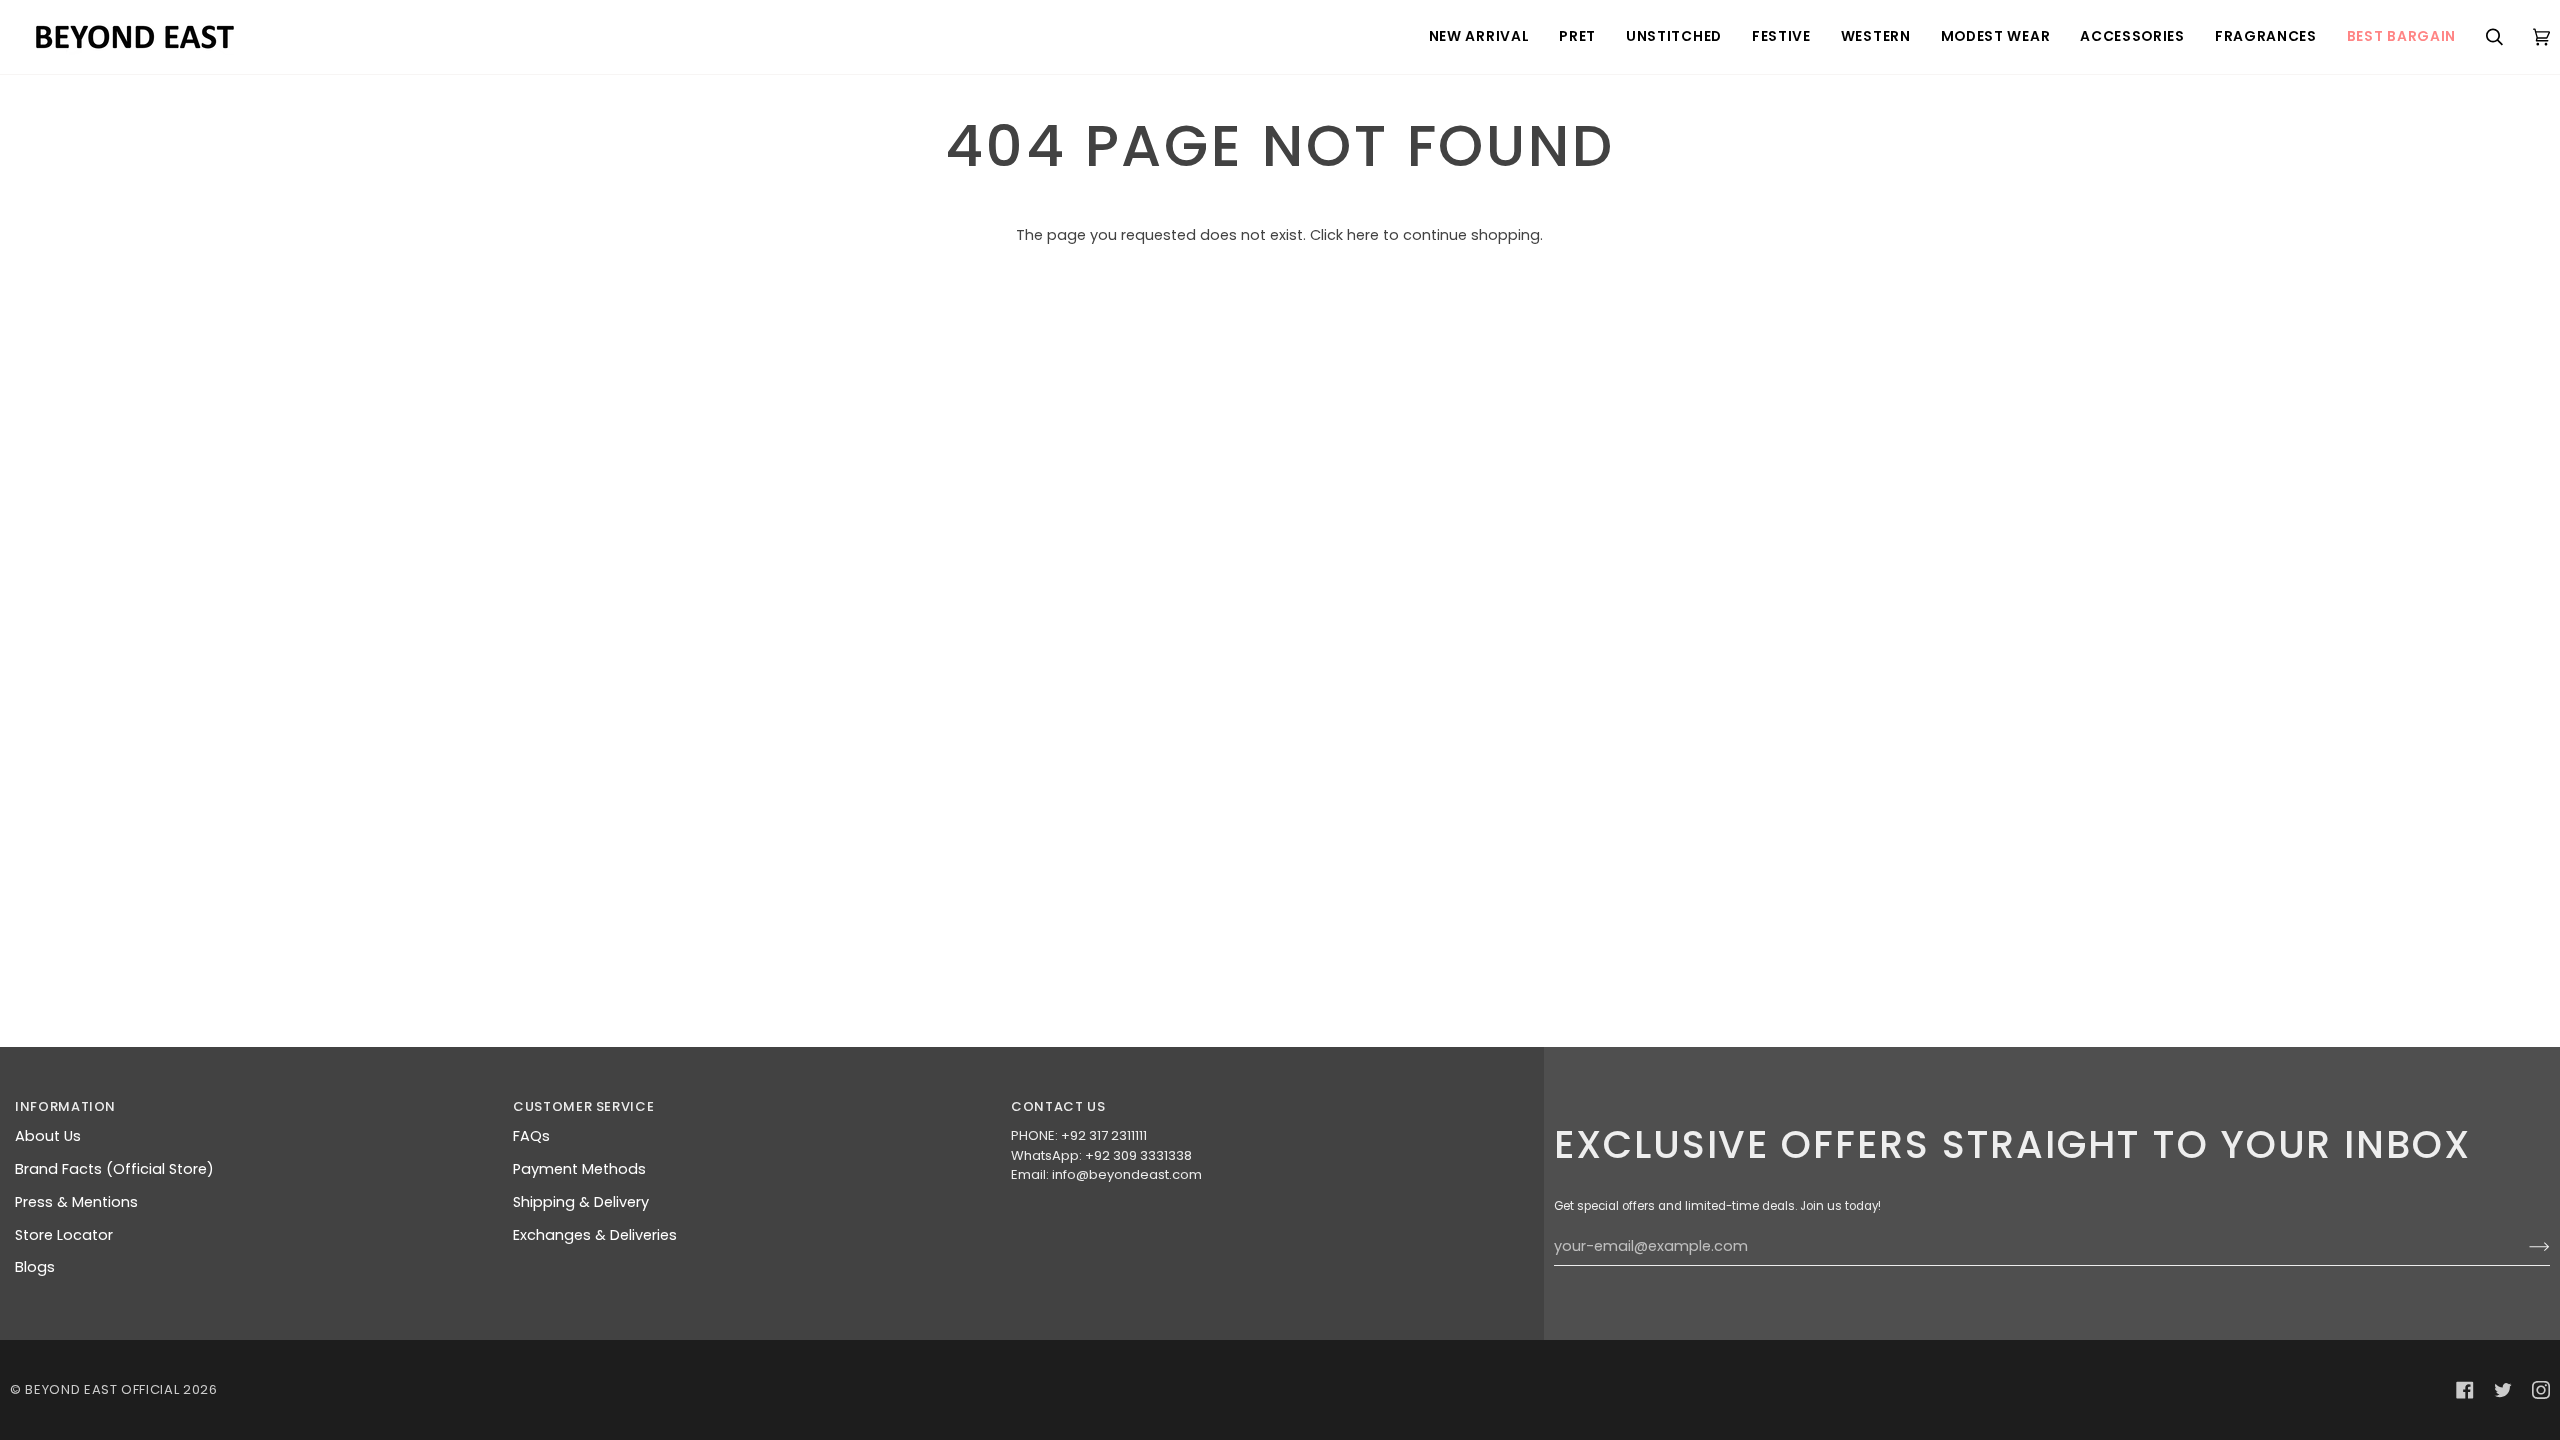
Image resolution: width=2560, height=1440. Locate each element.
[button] (1479, 37)
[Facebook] (2465, 1390)
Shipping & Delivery (581, 1202)
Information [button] (65, 1106)
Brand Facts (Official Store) (114, 1169)
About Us (48, 1136)
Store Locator (64, 1235)
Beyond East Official (102, 1389)
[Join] (2523, 1247)
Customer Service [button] (583, 1106)
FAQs (531, 1136)
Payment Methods (579, 1169)
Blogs (35, 1267)
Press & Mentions (76, 1202)
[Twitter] (2503, 1390)
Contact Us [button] (1058, 1106)
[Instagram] (2541, 1390)
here (1363, 235)
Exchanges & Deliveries (595, 1235)
